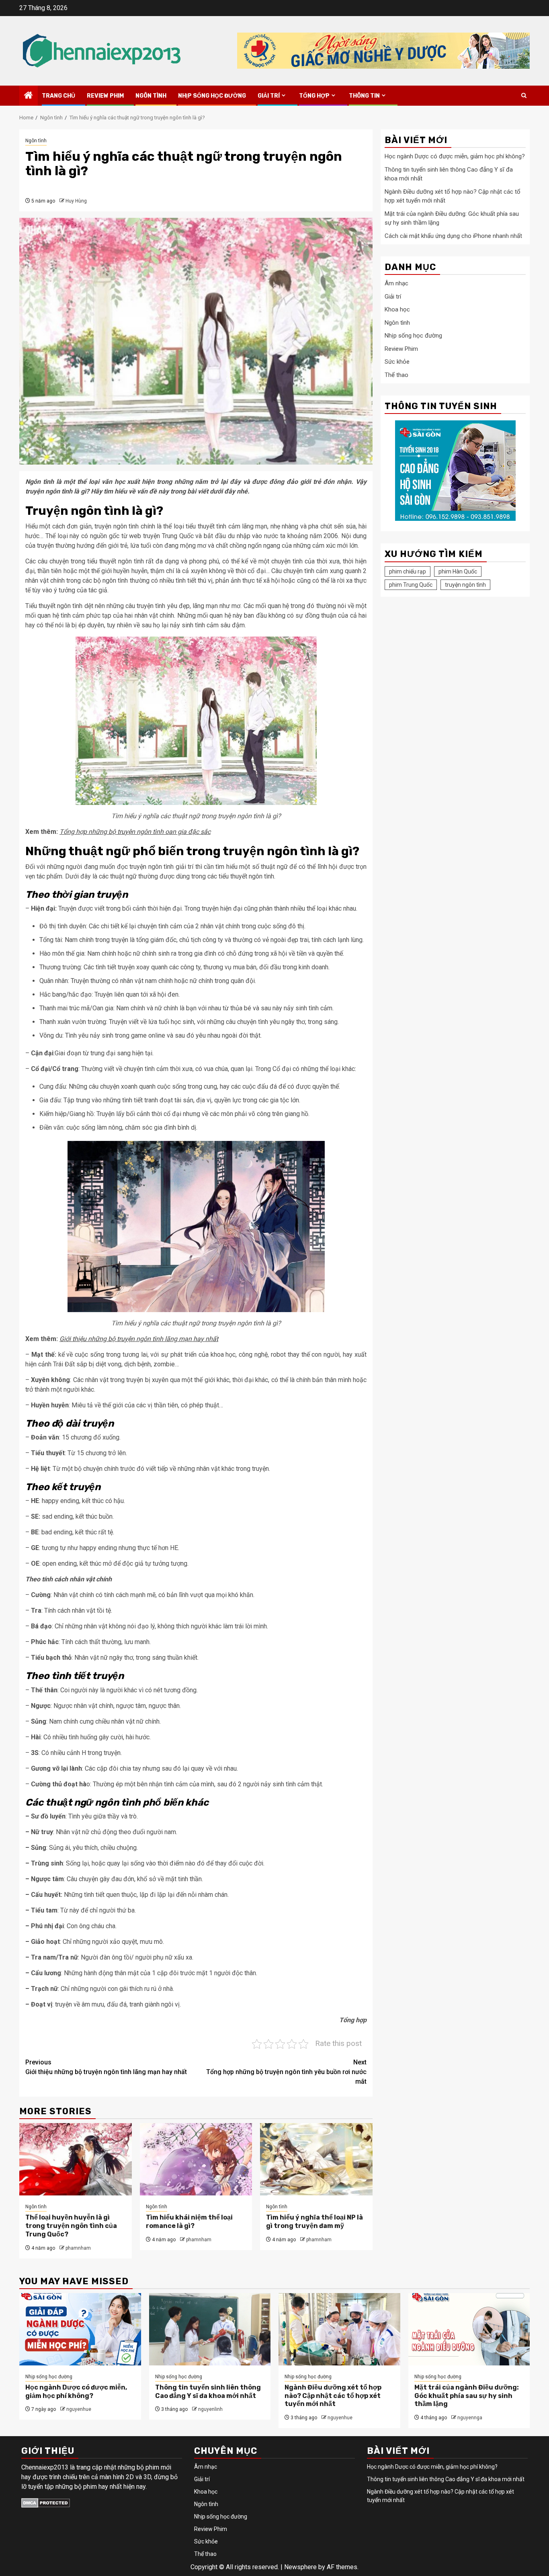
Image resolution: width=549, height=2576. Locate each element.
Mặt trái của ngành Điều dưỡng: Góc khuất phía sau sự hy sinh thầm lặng (467, 2396)
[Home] (29, 96)
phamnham (78, 2248)
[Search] (524, 95)
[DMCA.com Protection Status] (46, 2502)
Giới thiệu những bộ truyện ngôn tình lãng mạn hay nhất (106, 2067)
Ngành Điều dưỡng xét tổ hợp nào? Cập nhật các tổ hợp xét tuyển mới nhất (333, 2396)
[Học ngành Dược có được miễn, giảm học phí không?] (80, 2329)
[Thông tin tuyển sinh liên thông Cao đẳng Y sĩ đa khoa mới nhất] (210, 2329)
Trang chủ (58, 96)
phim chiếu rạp (408, 571)
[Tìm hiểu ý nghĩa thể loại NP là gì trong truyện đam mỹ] (316, 2159)
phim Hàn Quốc (458, 571)
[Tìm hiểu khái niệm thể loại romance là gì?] (196, 2159)
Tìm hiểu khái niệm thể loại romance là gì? (189, 2222)
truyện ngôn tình (465, 585)
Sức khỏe (397, 362)
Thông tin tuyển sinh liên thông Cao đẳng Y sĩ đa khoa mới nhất (208, 2392)
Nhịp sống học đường (212, 96)
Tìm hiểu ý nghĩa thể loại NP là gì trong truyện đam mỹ (314, 2222)
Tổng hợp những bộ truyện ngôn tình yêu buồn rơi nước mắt (286, 2072)
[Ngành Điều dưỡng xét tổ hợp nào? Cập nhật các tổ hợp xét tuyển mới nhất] (339, 2329)
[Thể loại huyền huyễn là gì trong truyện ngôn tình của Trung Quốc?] (76, 2159)
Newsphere (300, 2567)
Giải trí (269, 96)
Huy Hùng (76, 201)
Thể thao (396, 375)
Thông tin (364, 96)
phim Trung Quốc (411, 585)
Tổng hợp (314, 96)
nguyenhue (79, 2409)
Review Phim (105, 96)
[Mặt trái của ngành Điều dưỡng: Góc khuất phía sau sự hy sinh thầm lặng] (469, 2329)
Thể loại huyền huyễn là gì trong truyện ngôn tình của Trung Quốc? (71, 2226)
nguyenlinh (210, 2409)
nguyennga (470, 2418)
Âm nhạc (396, 284)
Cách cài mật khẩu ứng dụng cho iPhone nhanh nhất (453, 236)
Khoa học (397, 310)
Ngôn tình (151, 96)
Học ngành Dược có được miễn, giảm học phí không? (455, 157)
